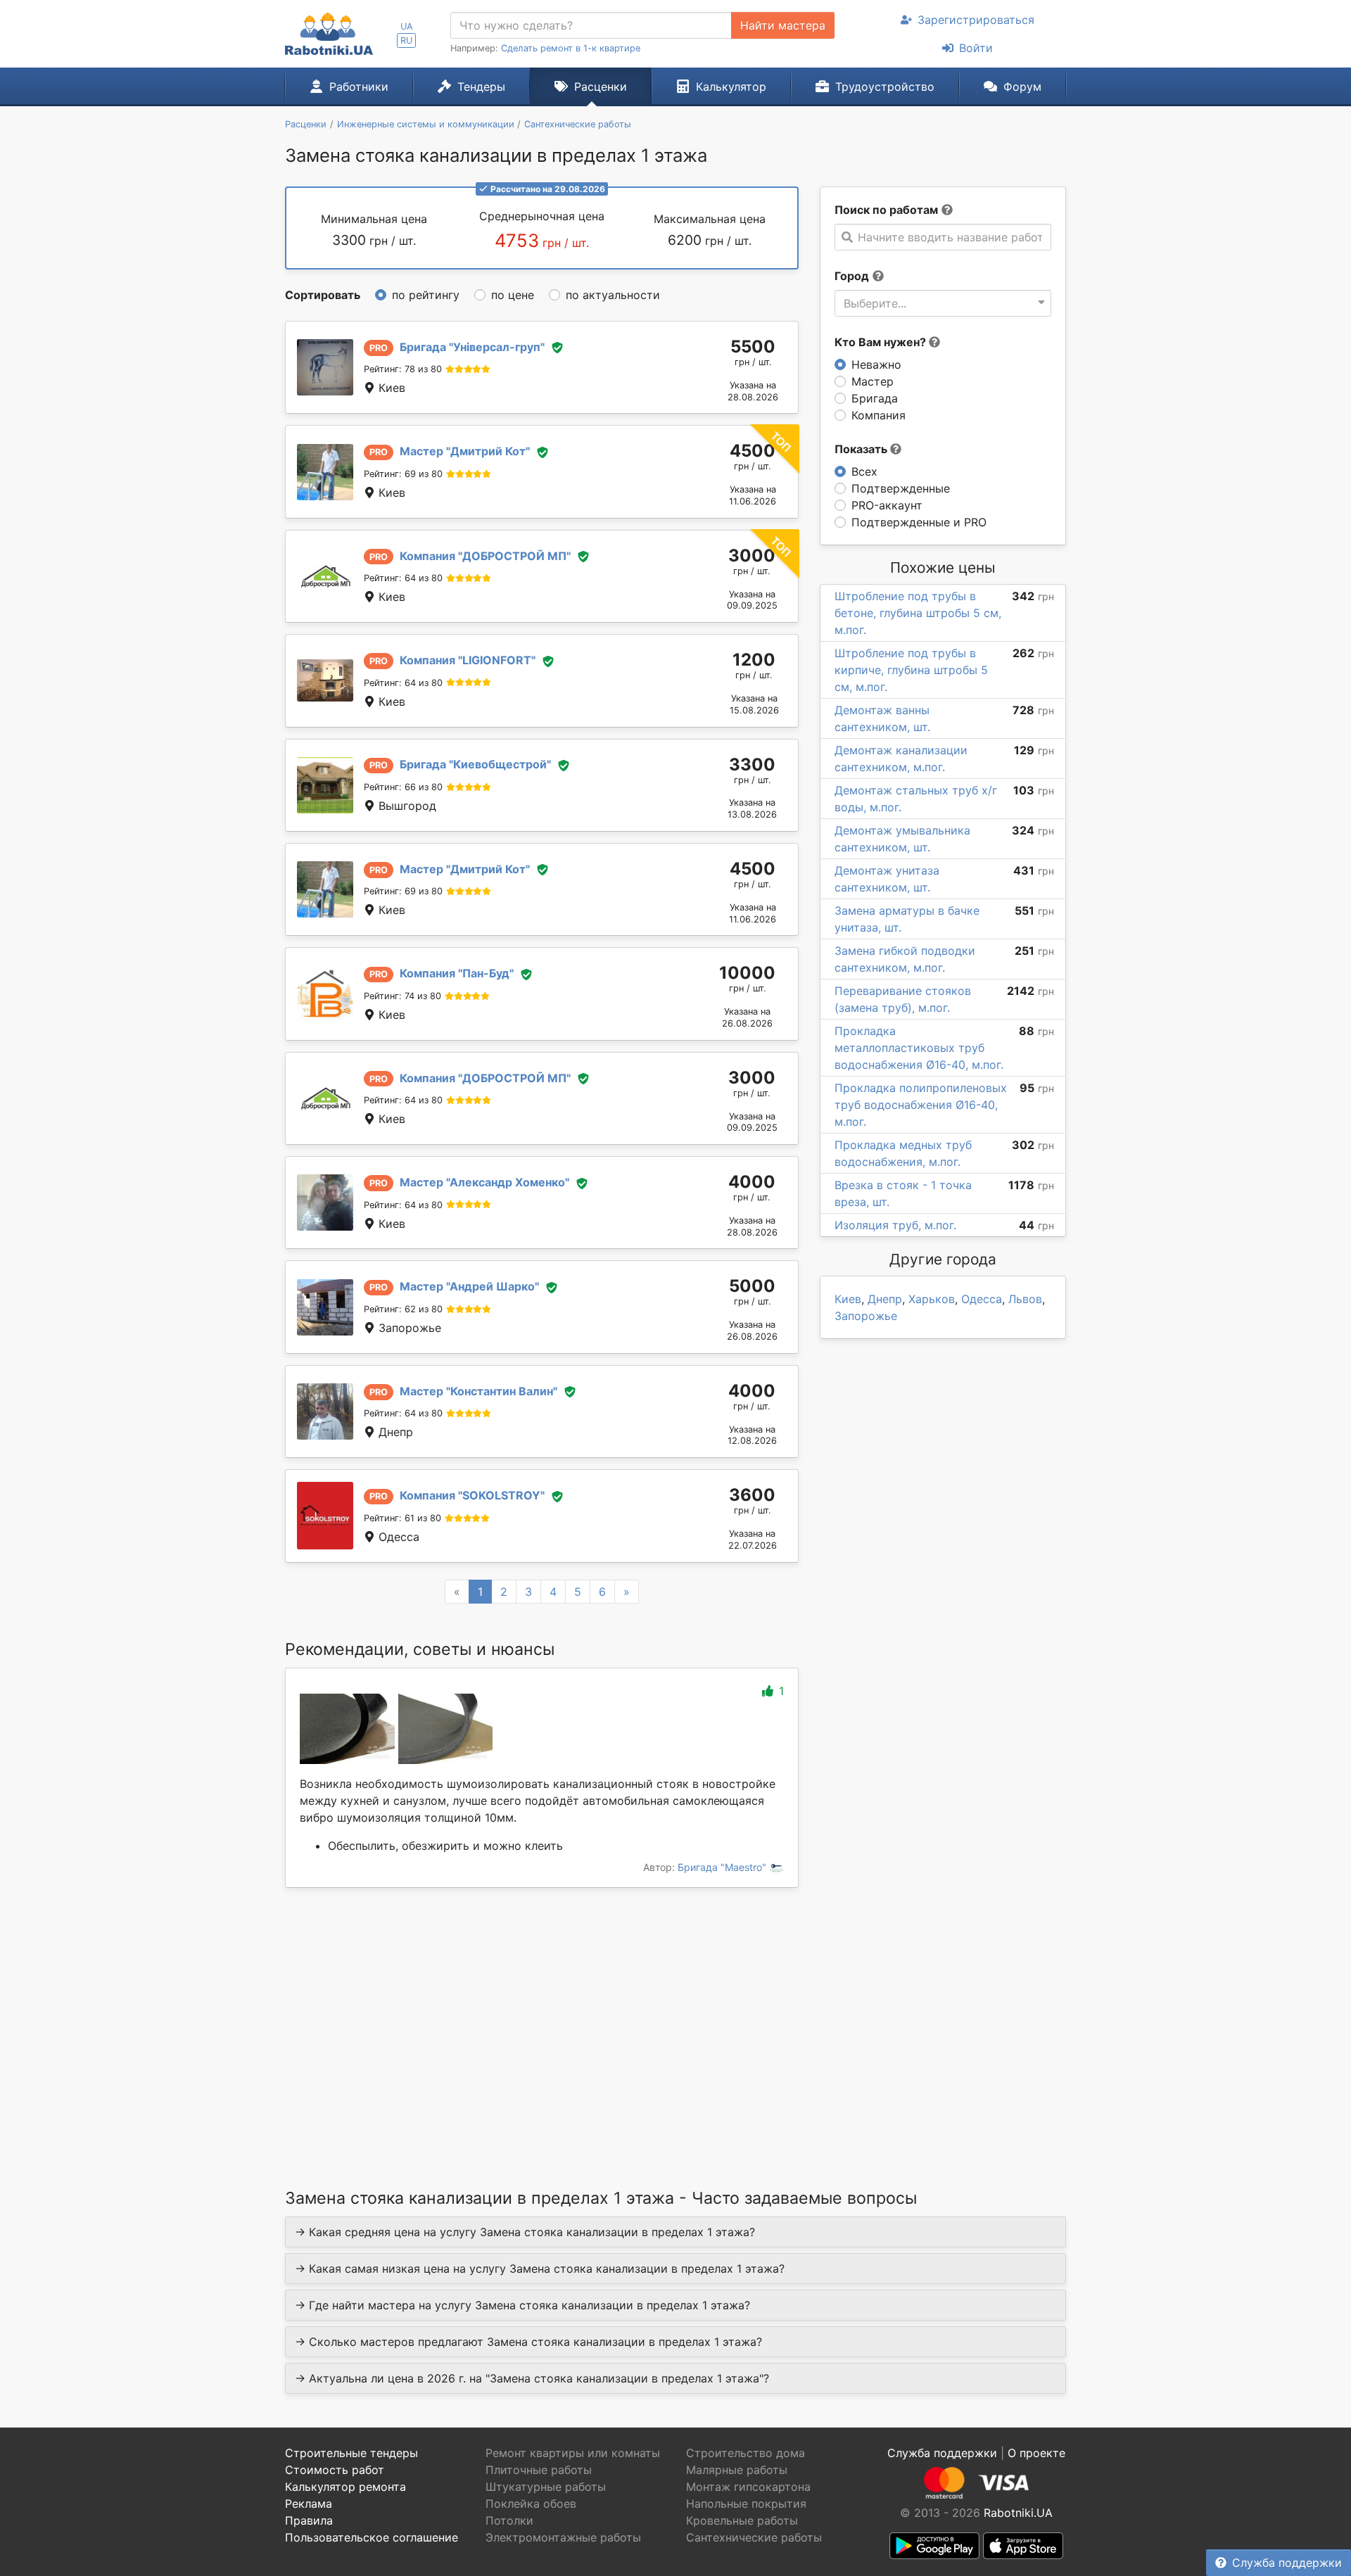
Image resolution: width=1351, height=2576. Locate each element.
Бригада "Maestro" (723, 1867)
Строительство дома (746, 2453)
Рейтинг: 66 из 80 (403, 787)
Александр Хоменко (484, 1182)
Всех (864, 471)
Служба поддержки (1287, 2563)
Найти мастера (783, 25)
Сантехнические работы (754, 2537)
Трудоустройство (885, 87)
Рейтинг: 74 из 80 (402, 996)
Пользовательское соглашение (372, 2537)
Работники (359, 87)
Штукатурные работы (546, 2487)
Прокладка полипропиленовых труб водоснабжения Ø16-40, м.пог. (921, 1105)
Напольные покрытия (746, 2504)
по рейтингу (426, 295)
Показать (862, 449)
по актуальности (613, 295)
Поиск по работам (886, 210)
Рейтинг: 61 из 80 (402, 1518)
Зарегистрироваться (976, 20)
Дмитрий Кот (465, 451)
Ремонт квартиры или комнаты (573, 2453)
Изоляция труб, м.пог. (895, 1225)
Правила (309, 2520)
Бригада (875, 398)
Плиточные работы (539, 2470)
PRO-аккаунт (887, 505)
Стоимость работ (335, 2470)
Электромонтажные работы (563, 2537)
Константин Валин (478, 1391)
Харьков (932, 1299)
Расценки (601, 87)
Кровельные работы (742, 2520)
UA (407, 26)
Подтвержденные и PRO (919, 522)
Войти (976, 48)
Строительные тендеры (351, 2453)
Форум (1022, 87)
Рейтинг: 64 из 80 (403, 578)
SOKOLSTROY (472, 1495)
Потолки (509, 2520)
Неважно (876, 364)
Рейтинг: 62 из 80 (403, 1309)
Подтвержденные (901, 488)
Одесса (982, 1299)
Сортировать (323, 295)
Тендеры (481, 87)
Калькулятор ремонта (345, 2487)
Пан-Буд (457, 973)
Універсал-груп (472, 347)
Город (852, 276)
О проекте (1036, 2453)
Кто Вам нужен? (882, 342)
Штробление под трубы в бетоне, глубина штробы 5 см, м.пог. (918, 613)
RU (406, 40)
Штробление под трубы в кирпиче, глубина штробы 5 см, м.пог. (911, 670)
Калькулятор (731, 87)
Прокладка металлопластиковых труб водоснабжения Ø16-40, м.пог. (919, 1048)
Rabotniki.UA (1018, 2513)
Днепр (885, 1299)
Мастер (873, 381)
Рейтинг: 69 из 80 (403, 474)
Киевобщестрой (475, 764)
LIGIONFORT (468, 660)
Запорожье (866, 1316)
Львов (1025, 1299)
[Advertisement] (542, 2020)
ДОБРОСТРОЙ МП (485, 556)
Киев (848, 1299)
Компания (879, 415)
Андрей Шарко (469, 1286)
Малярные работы (737, 2470)
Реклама (309, 2504)
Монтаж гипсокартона (748, 2487)
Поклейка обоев (531, 2504)
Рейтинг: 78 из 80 (403, 369)
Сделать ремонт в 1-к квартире (571, 48)
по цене (513, 295)
